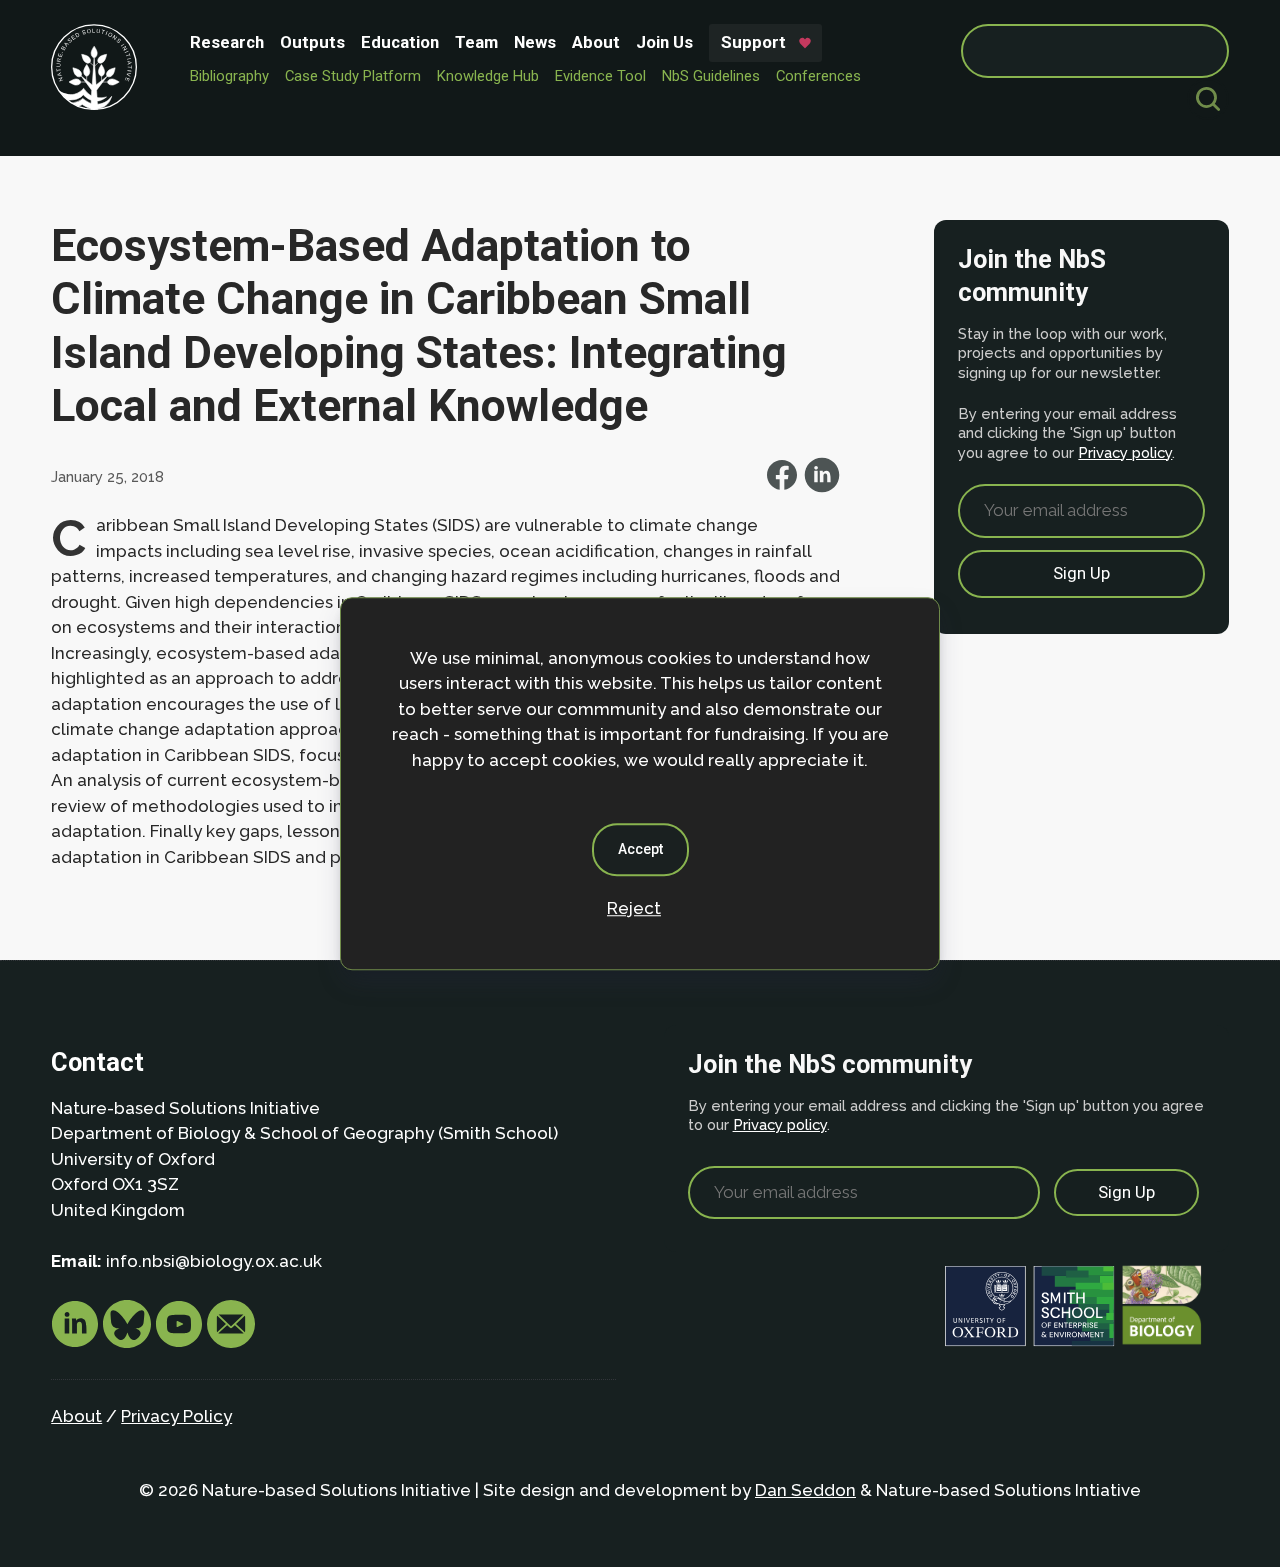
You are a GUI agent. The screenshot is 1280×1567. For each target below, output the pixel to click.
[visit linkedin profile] (77, 1342)
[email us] (231, 1342)
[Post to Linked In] (822, 487)
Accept (640, 849)
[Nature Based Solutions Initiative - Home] (94, 67)
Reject (634, 908)
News (535, 42)
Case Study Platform (353, 76)
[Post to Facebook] (784, 487)
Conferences (818, 76)
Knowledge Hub (488, 76)
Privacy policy (1125, 452)
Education (400, 42)
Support (753, 42)
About (596, 42)
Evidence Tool (600, 76)
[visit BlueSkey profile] (129, 1342)
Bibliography (229, 76)
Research (227, 42)
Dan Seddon (805, 1490)
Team (476, 42)
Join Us (664, 42)
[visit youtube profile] (181, 1342)
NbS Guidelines (711, 76)
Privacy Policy (176, 1416)
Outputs (312, 42)
